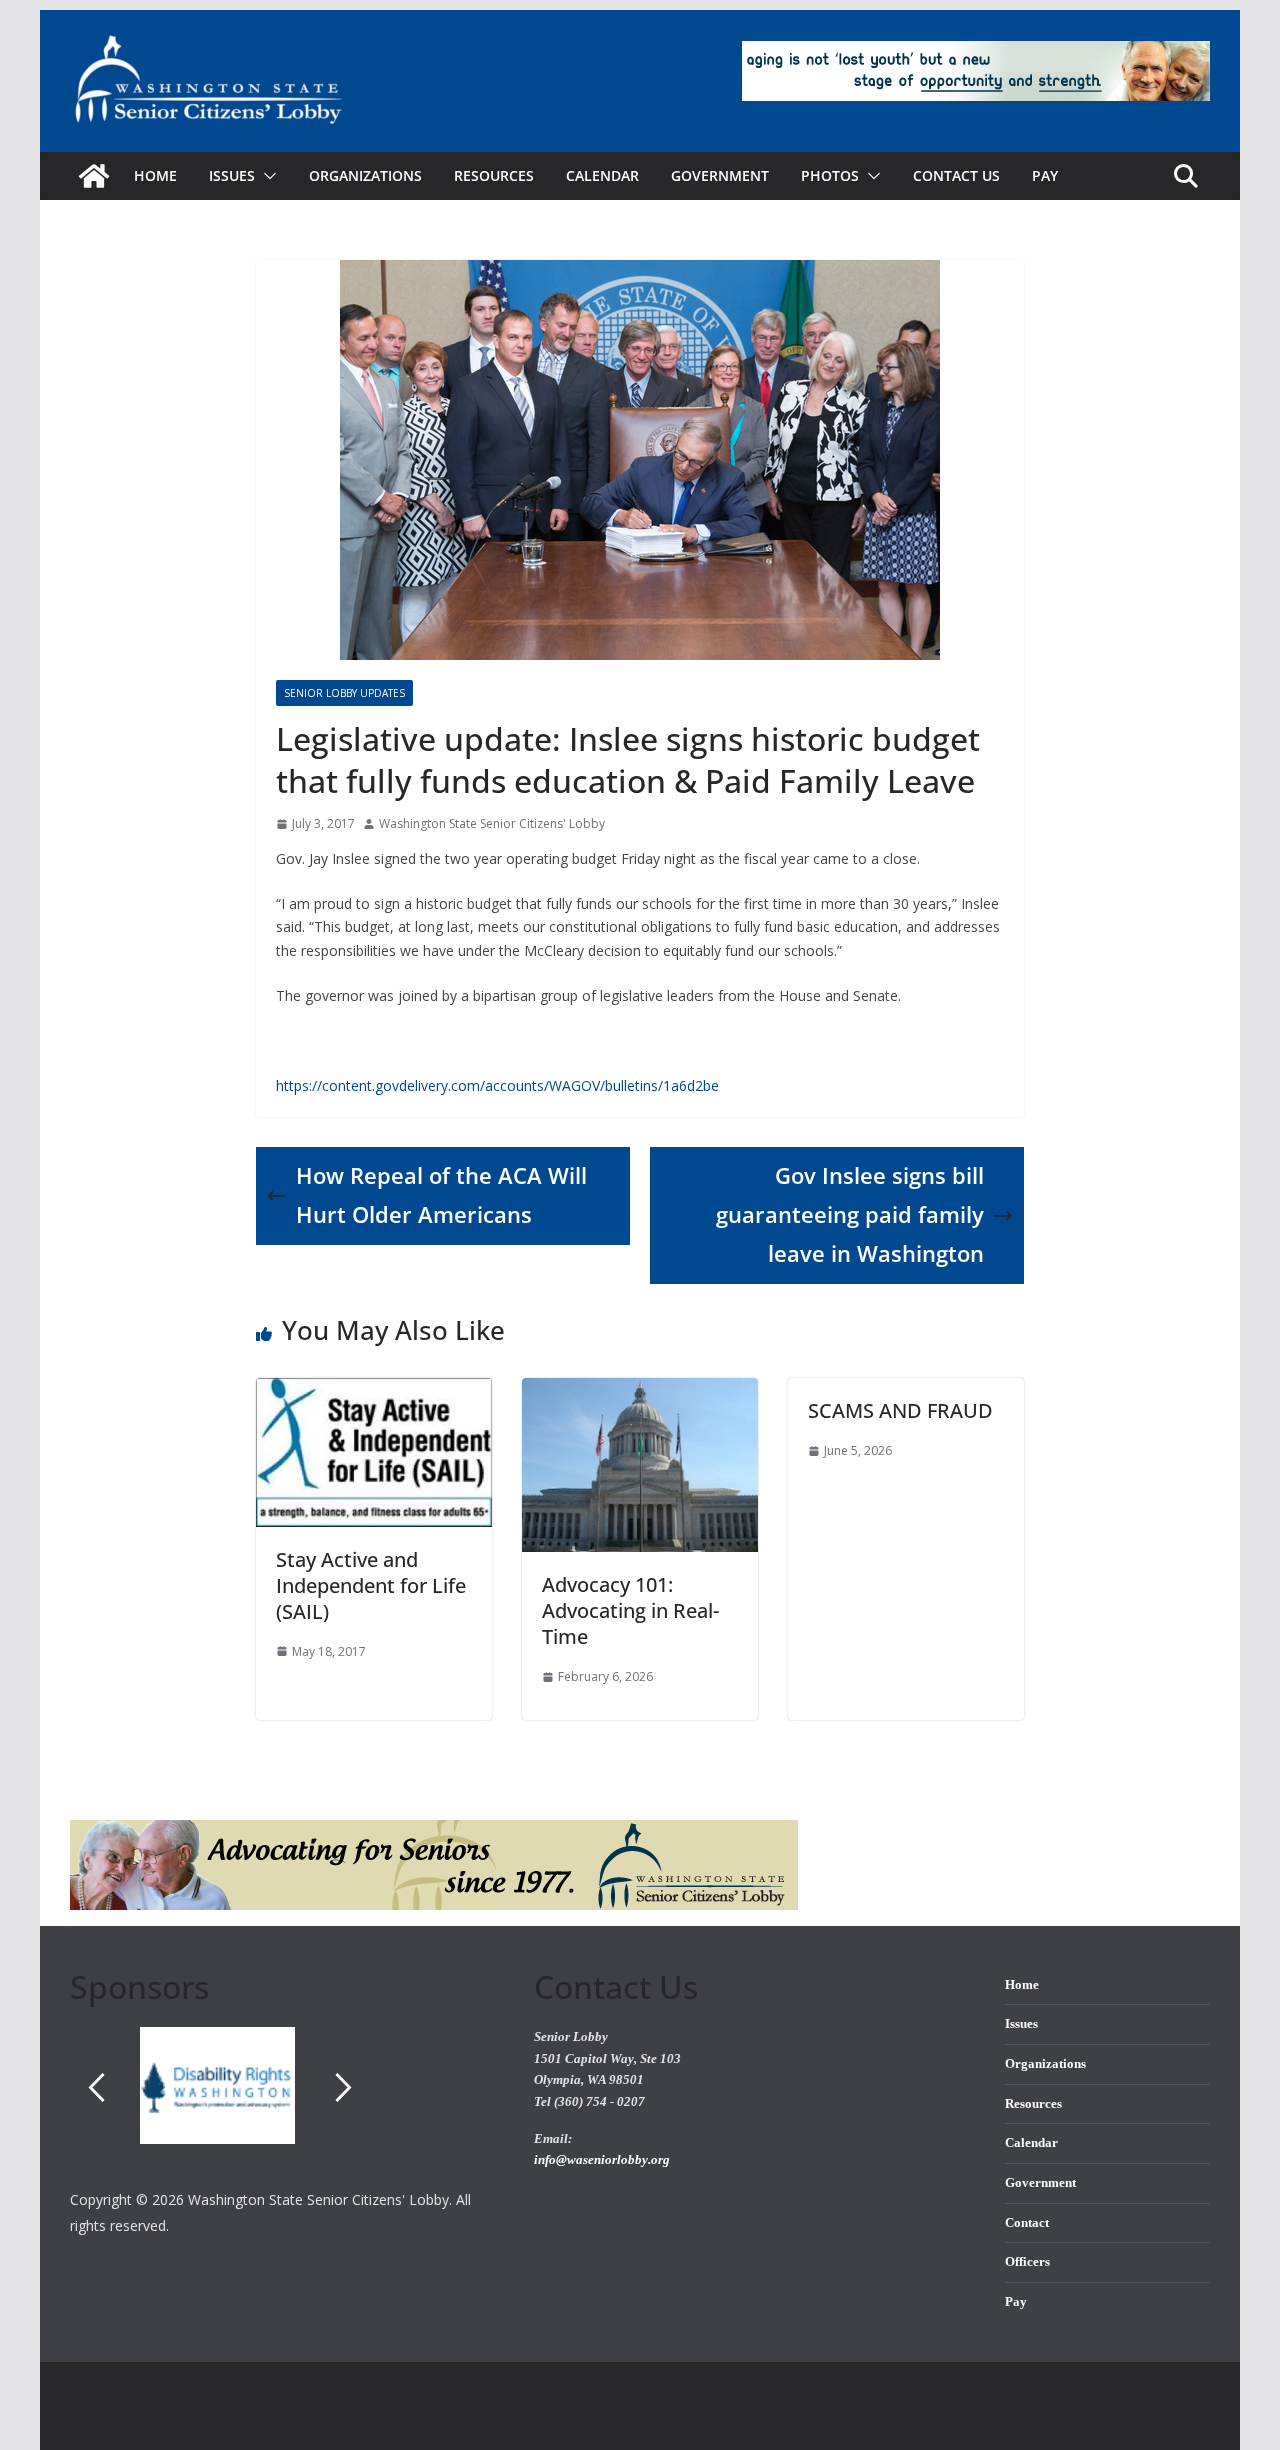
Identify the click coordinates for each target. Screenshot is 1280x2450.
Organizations (365, 175)
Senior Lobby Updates (344, 693)
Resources (494, 175)
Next (344, 2087)
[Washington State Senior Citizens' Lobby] (94, 176)
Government (720, 175)
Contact (1027, 2223)
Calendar (602, 175)
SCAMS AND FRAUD (900, 1410)
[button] (266, 176)
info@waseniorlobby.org (602, 2160)
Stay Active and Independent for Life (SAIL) (371, 1585)
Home (155, 175)
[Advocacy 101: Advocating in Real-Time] (640, 1392)
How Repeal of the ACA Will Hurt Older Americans (441, 1195)
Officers (1027, 2262)
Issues (1021, 2024)
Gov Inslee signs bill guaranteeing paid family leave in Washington (850, 1214)
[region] (287, 2107)
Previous (96, 2087)
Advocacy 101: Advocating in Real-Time (630, 1610)
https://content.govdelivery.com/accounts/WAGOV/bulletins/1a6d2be (497, 1085)
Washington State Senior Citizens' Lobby (492, 823)
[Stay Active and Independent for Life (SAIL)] (374, 1392)
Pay (1045, 175)
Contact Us (956, 175)
